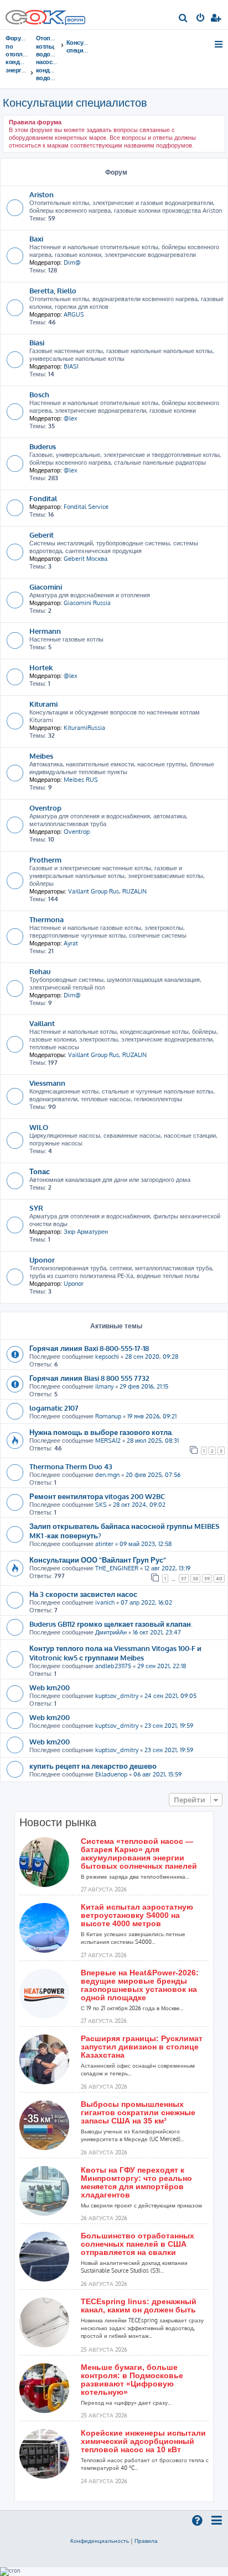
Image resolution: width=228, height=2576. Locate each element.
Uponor (42, 1260)
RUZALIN (134, 891)
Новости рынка (58, 1822)
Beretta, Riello (53, 290)
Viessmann (47, 1083)
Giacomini (46, 587)
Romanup (108, 1416)
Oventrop (45, 808)
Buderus (43, 446)
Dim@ (72, 262)
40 (219, 1578)
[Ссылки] (219, 44)
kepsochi (107, 1357)
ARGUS (74, 314)
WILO (39, 1127)
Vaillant (42, 1023)
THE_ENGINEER (117, 1568)
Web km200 (50, 1687)
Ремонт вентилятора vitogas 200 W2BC (97, 1496)
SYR (36, 1208)
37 (184, 1578)
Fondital (43, 498)
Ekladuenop (111, 1774)
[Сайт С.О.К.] (45, 15)
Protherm (45, 859)
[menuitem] (183, 19)
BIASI (71, 366)
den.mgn (107, 1475)
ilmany (104, 1386)
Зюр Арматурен (86, 1232)
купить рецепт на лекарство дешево (93, 1766)
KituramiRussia (84, 728)
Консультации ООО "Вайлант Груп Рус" (98, 1560)
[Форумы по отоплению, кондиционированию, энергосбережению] (75, 22)
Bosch (39, 394)
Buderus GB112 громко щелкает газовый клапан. (111, 1624)
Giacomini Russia (87, 603)
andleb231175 (113, 1666)
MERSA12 (108, 1441)
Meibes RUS (81, 780)
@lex (71, 418)
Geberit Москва (85, 559)
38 (195, 1578)
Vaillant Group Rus (94, 891)
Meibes (41, 756)
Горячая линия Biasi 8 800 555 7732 (89, 1378)
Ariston (42, 194)
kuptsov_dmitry (117, 1696)
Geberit (42, 535)
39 (207, 1578)
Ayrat (71, 943)
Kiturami (43, 704)
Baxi (36, 238)
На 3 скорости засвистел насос (83, 1594)
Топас (40, 1171)
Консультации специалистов (75, 102)
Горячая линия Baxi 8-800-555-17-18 (89, 1348)
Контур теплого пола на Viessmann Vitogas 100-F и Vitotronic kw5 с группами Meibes (115, 1653)
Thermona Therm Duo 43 (71, 1466)
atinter (104, 1544)
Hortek (41, 667)
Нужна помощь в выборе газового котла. (101, 1432)
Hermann (45, 631)
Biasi (37, 342)
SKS (101, 1505)
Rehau (40, 971)
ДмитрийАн (111, 1632)
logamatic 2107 (54, 1408)
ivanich (105, 1602)
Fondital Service (86, 507)
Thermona (46, 919)
